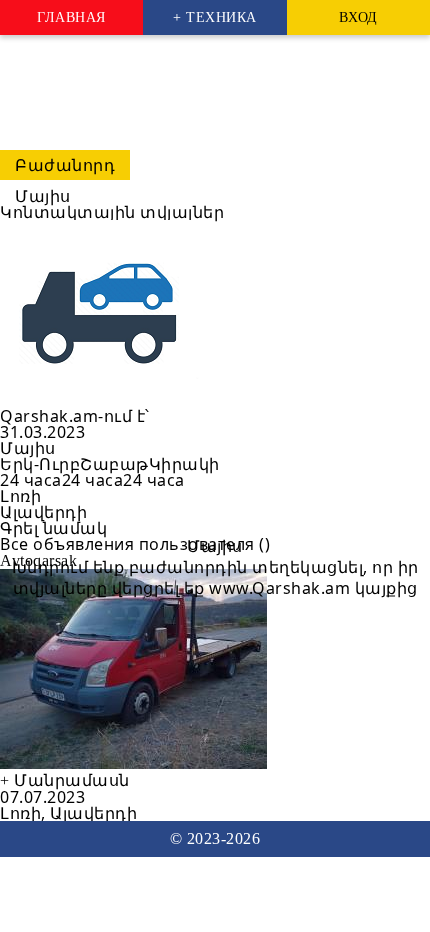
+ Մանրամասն (65, 780)
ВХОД (358, 17)
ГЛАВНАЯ (71, 17)
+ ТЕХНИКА (215, 17)
